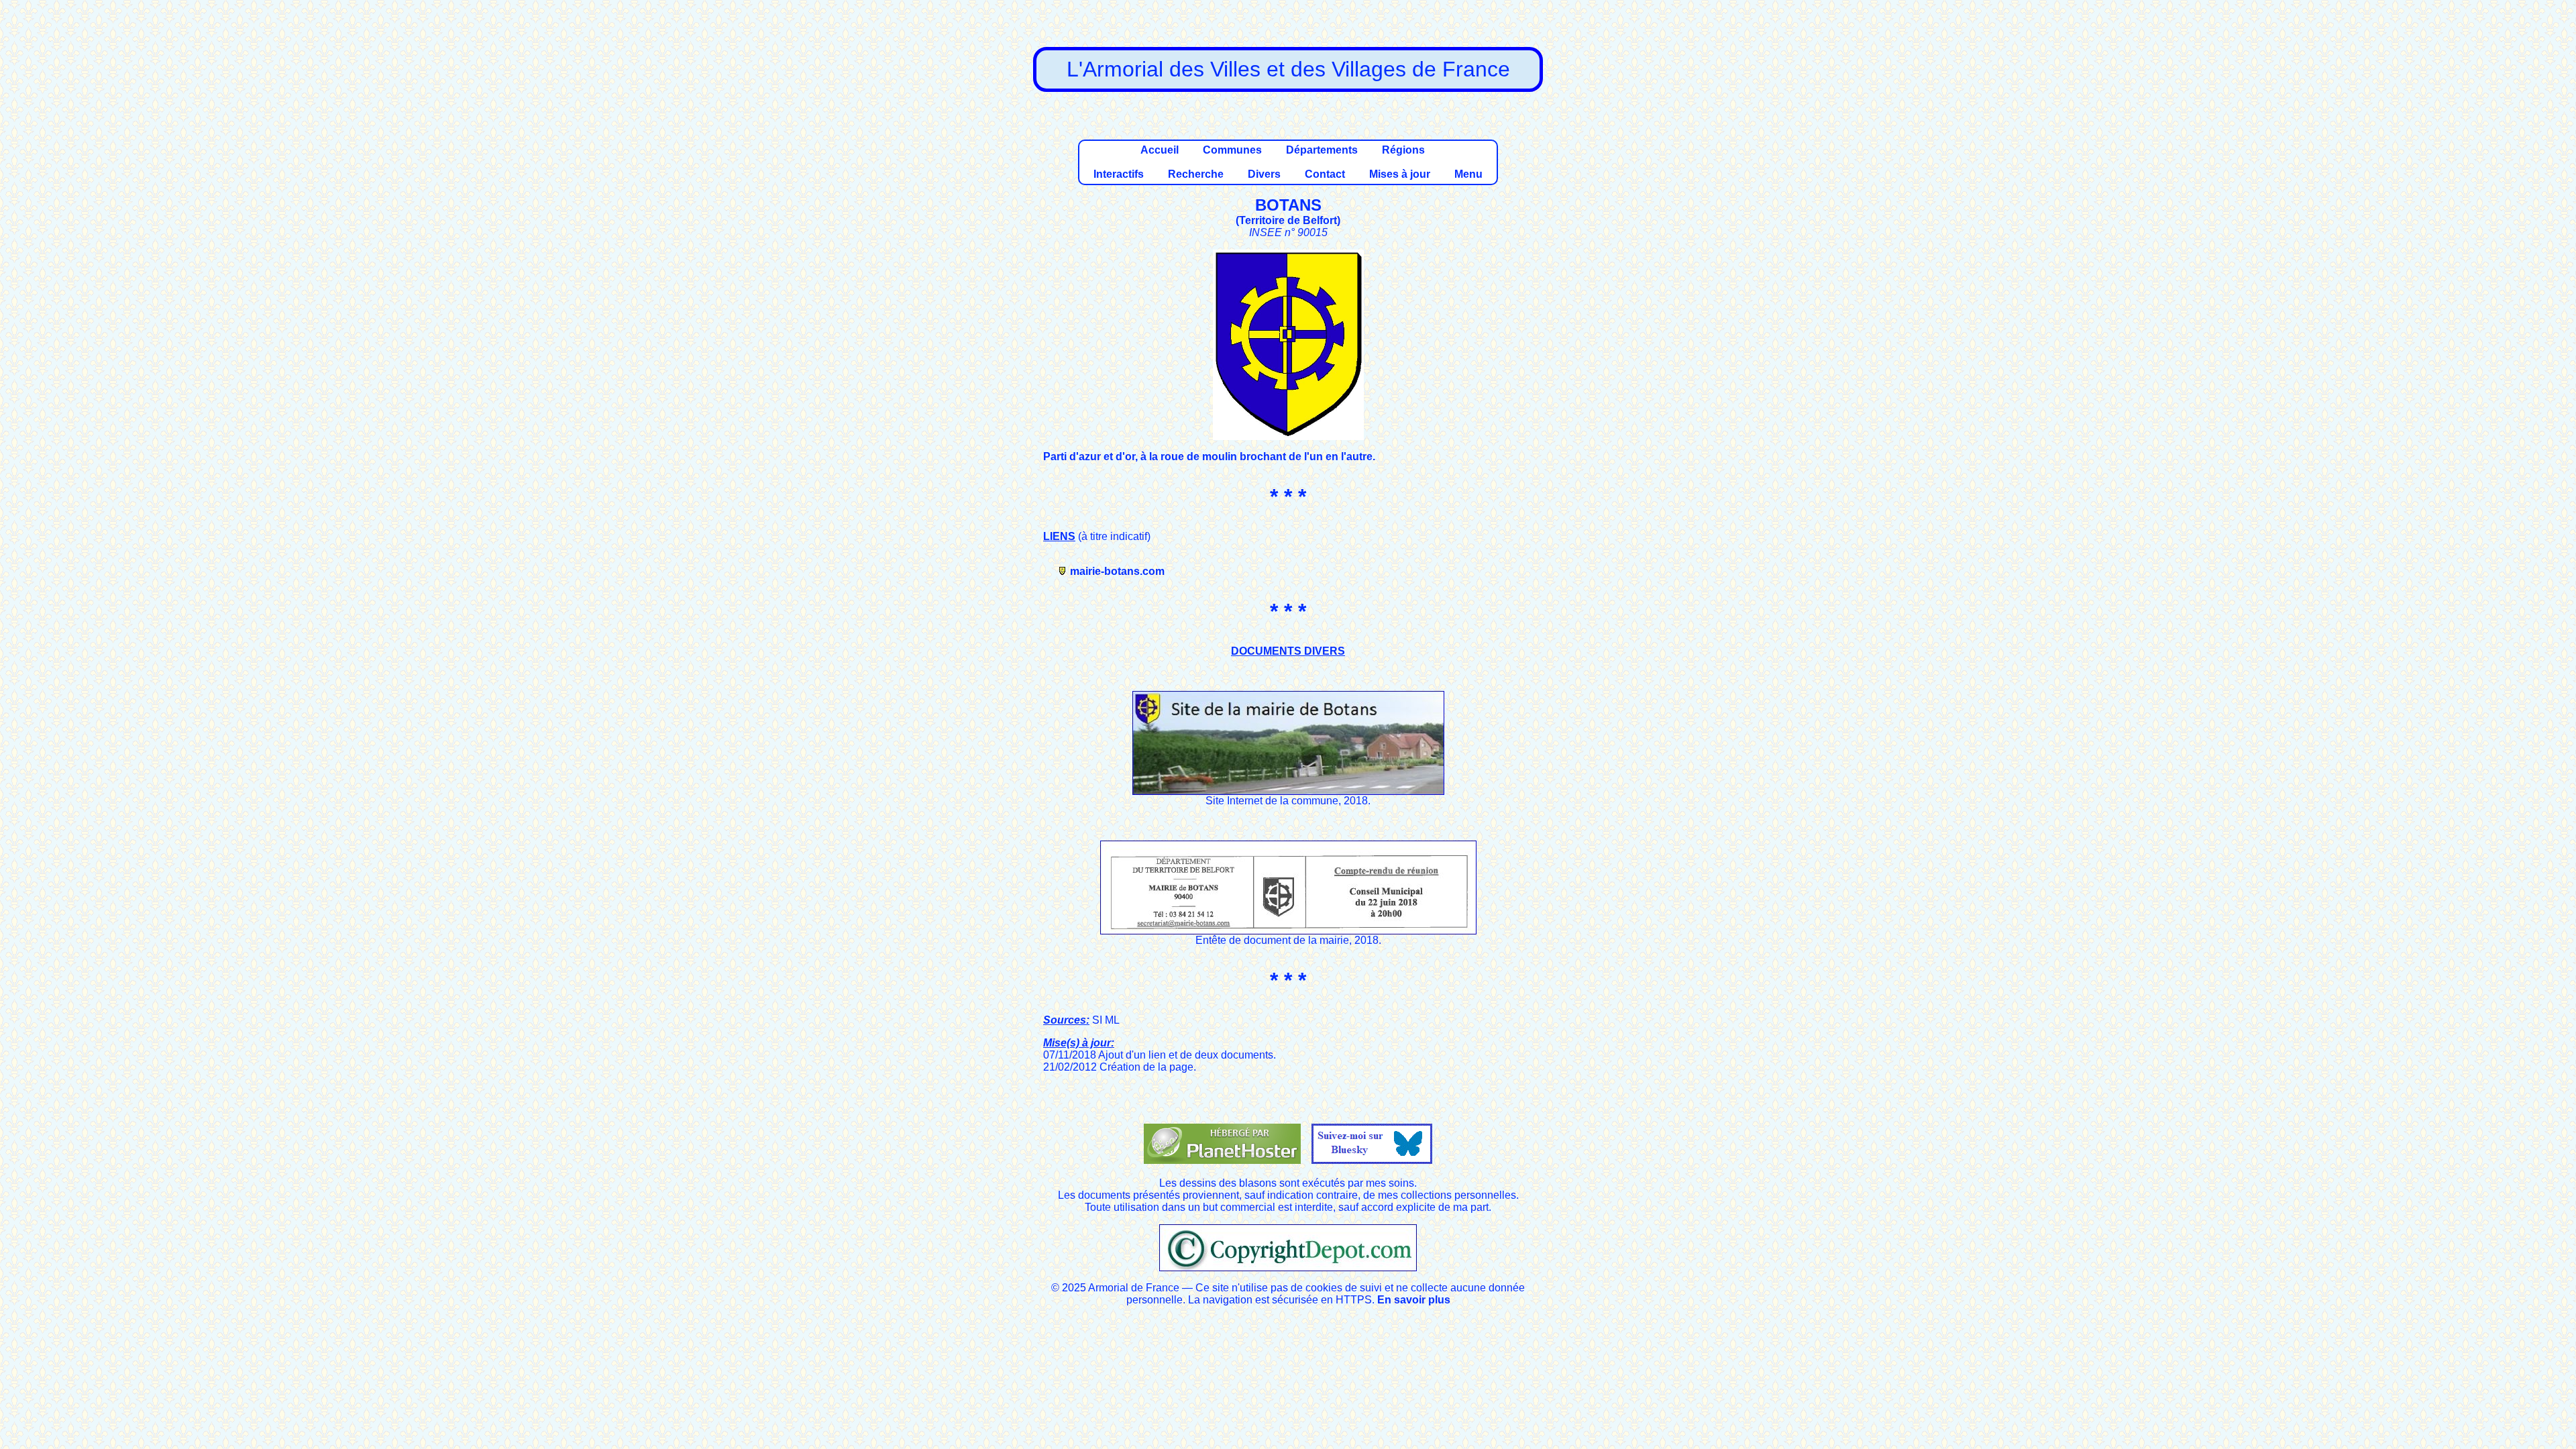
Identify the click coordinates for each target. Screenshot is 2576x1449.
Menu (1468, 174)
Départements (1322, 150)
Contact (1325, 174)
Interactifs (1119, 174)
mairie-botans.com (1117, 571)
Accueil (1160, 150)
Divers (1264, 174)
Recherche (1196, 174)
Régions (1403, 150)
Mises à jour (1400, 174)
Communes (1232, 150)
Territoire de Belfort (1288, 220)
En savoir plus (1414, 1300)
